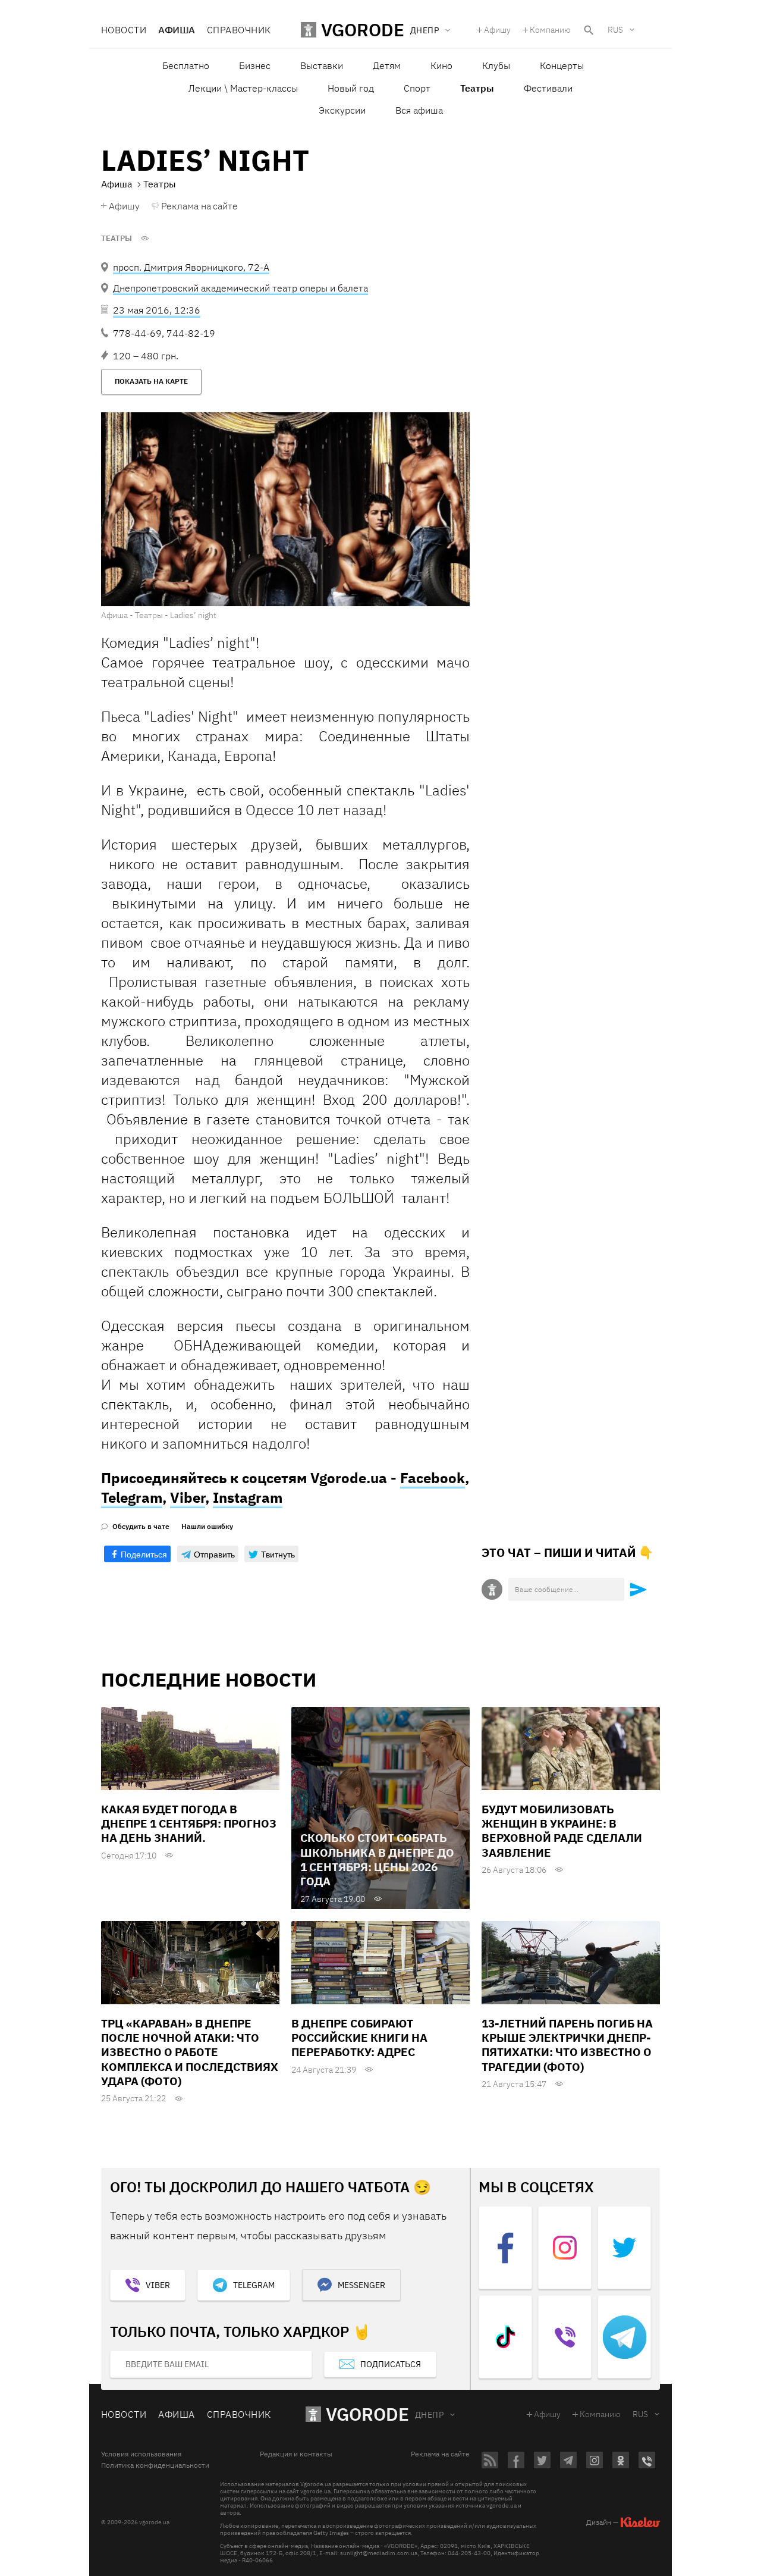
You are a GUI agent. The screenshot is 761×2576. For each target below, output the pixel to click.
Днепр (429, 2415)
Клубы (496, 65)
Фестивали (548, 88)
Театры (117, 239)
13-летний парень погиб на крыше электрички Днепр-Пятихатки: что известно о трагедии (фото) (567, 2045)
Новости (124, 30)
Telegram (132, 1497)
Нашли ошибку (207, 1527)
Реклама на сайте (199, 206)
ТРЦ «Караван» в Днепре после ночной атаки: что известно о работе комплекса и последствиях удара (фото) (190, 2052)
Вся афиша (419, 110)
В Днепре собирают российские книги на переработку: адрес (359, 2038)
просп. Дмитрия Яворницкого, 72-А (191, 267)
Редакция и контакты (296, 2454)
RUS (615, 30)
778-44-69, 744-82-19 (164, 333)
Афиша (176, 30)
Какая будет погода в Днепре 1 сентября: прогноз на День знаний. (189, 1824)
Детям (387, 65)
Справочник (239, 30)
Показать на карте (151, 381)
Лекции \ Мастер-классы (243, 88)
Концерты (562, 65)
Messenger (361, 2285)
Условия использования (141, 2454)
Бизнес (255, 65)
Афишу (497, 30)
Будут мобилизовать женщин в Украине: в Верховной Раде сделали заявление (562, 1831)
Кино (441, 65)
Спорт (417, 88)
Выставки (322, 65)
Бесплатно (186, 65)
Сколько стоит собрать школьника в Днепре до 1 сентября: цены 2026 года (377, 1859)
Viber (188, 1497)
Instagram (248, 1497)
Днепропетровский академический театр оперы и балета (240, 288)
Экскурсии (342, 110)
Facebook (433, 1478)
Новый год (351, 88)
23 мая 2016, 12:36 (157, 310)
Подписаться (391, 2364)
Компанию (550, 30)
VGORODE (367, 2414)
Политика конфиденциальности (155, 2465)
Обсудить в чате (141, 1527)
